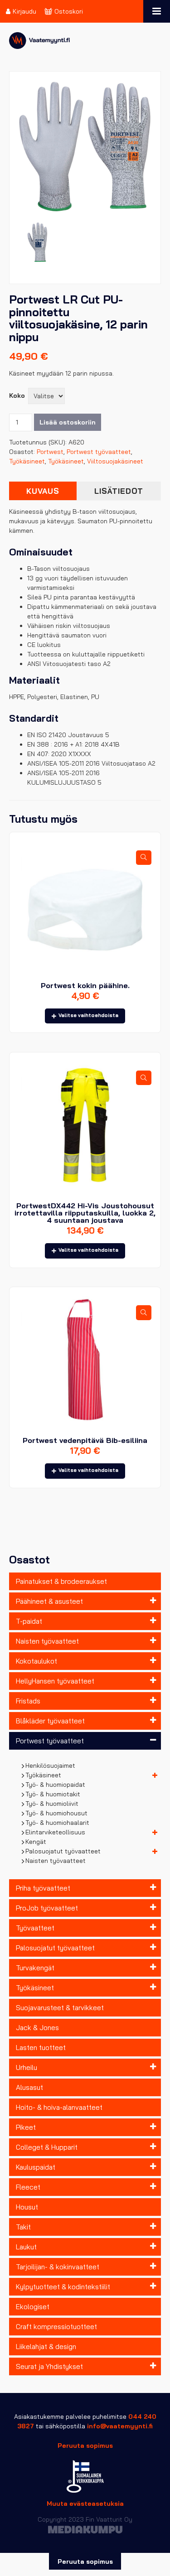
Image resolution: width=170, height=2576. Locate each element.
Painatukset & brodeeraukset (61, 1581)
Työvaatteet (35, 1928)
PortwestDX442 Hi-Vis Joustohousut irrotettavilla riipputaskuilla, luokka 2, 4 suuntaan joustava (85, 1213)
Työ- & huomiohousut (57, 1813)
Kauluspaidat (36, 2167)
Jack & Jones (37, 2028)
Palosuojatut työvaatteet (63, 1851)
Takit (23, 2227)
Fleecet (28, 2187)
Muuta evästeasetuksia (85, 2504)
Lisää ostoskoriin (68, 422)
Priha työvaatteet (43, 1888)
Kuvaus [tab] (43, 491)
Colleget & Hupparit (47, 2147)
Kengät (36, 1842)
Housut (27, 2207)
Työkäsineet (44, 1775)
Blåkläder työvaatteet (50, 1721)
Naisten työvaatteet (47, 1641)
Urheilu (27, 2067)
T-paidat (29, 1621)
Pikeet (26, 2127)
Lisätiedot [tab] (119, 491)
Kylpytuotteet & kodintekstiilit (63, 2287)
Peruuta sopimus (85, 2446)
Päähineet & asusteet (49, 1601)
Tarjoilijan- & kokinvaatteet (58, 2267)
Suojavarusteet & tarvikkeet (60, 2008)
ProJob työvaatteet (47, 1908)
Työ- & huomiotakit (53, 1794)
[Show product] (144, 858)
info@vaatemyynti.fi (120, 2426)
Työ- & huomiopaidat (56, 1785)
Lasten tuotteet (41, 2048)
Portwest (50, 452)
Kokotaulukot (36, 1661)
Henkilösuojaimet (51, 1766)
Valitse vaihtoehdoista (88, 1015)
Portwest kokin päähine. (85, 985)
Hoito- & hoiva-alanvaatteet (59, 2107)
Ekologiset (33, 2307)
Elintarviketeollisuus (56, 1832)
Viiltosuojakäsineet (115, 461)
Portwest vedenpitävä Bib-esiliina (85, 1440)
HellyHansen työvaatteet (55, 1681)
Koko (17, 396)
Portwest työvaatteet (50, 1741)
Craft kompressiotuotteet (56, 2327)
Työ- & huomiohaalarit (58, 1823)
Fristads (28, 1701)
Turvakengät (35, 1968)
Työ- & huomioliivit (52, 1804)
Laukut (26, 2247)
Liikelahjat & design (46, 2347)
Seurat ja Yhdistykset (49, 2366)
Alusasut (29, 2087)
